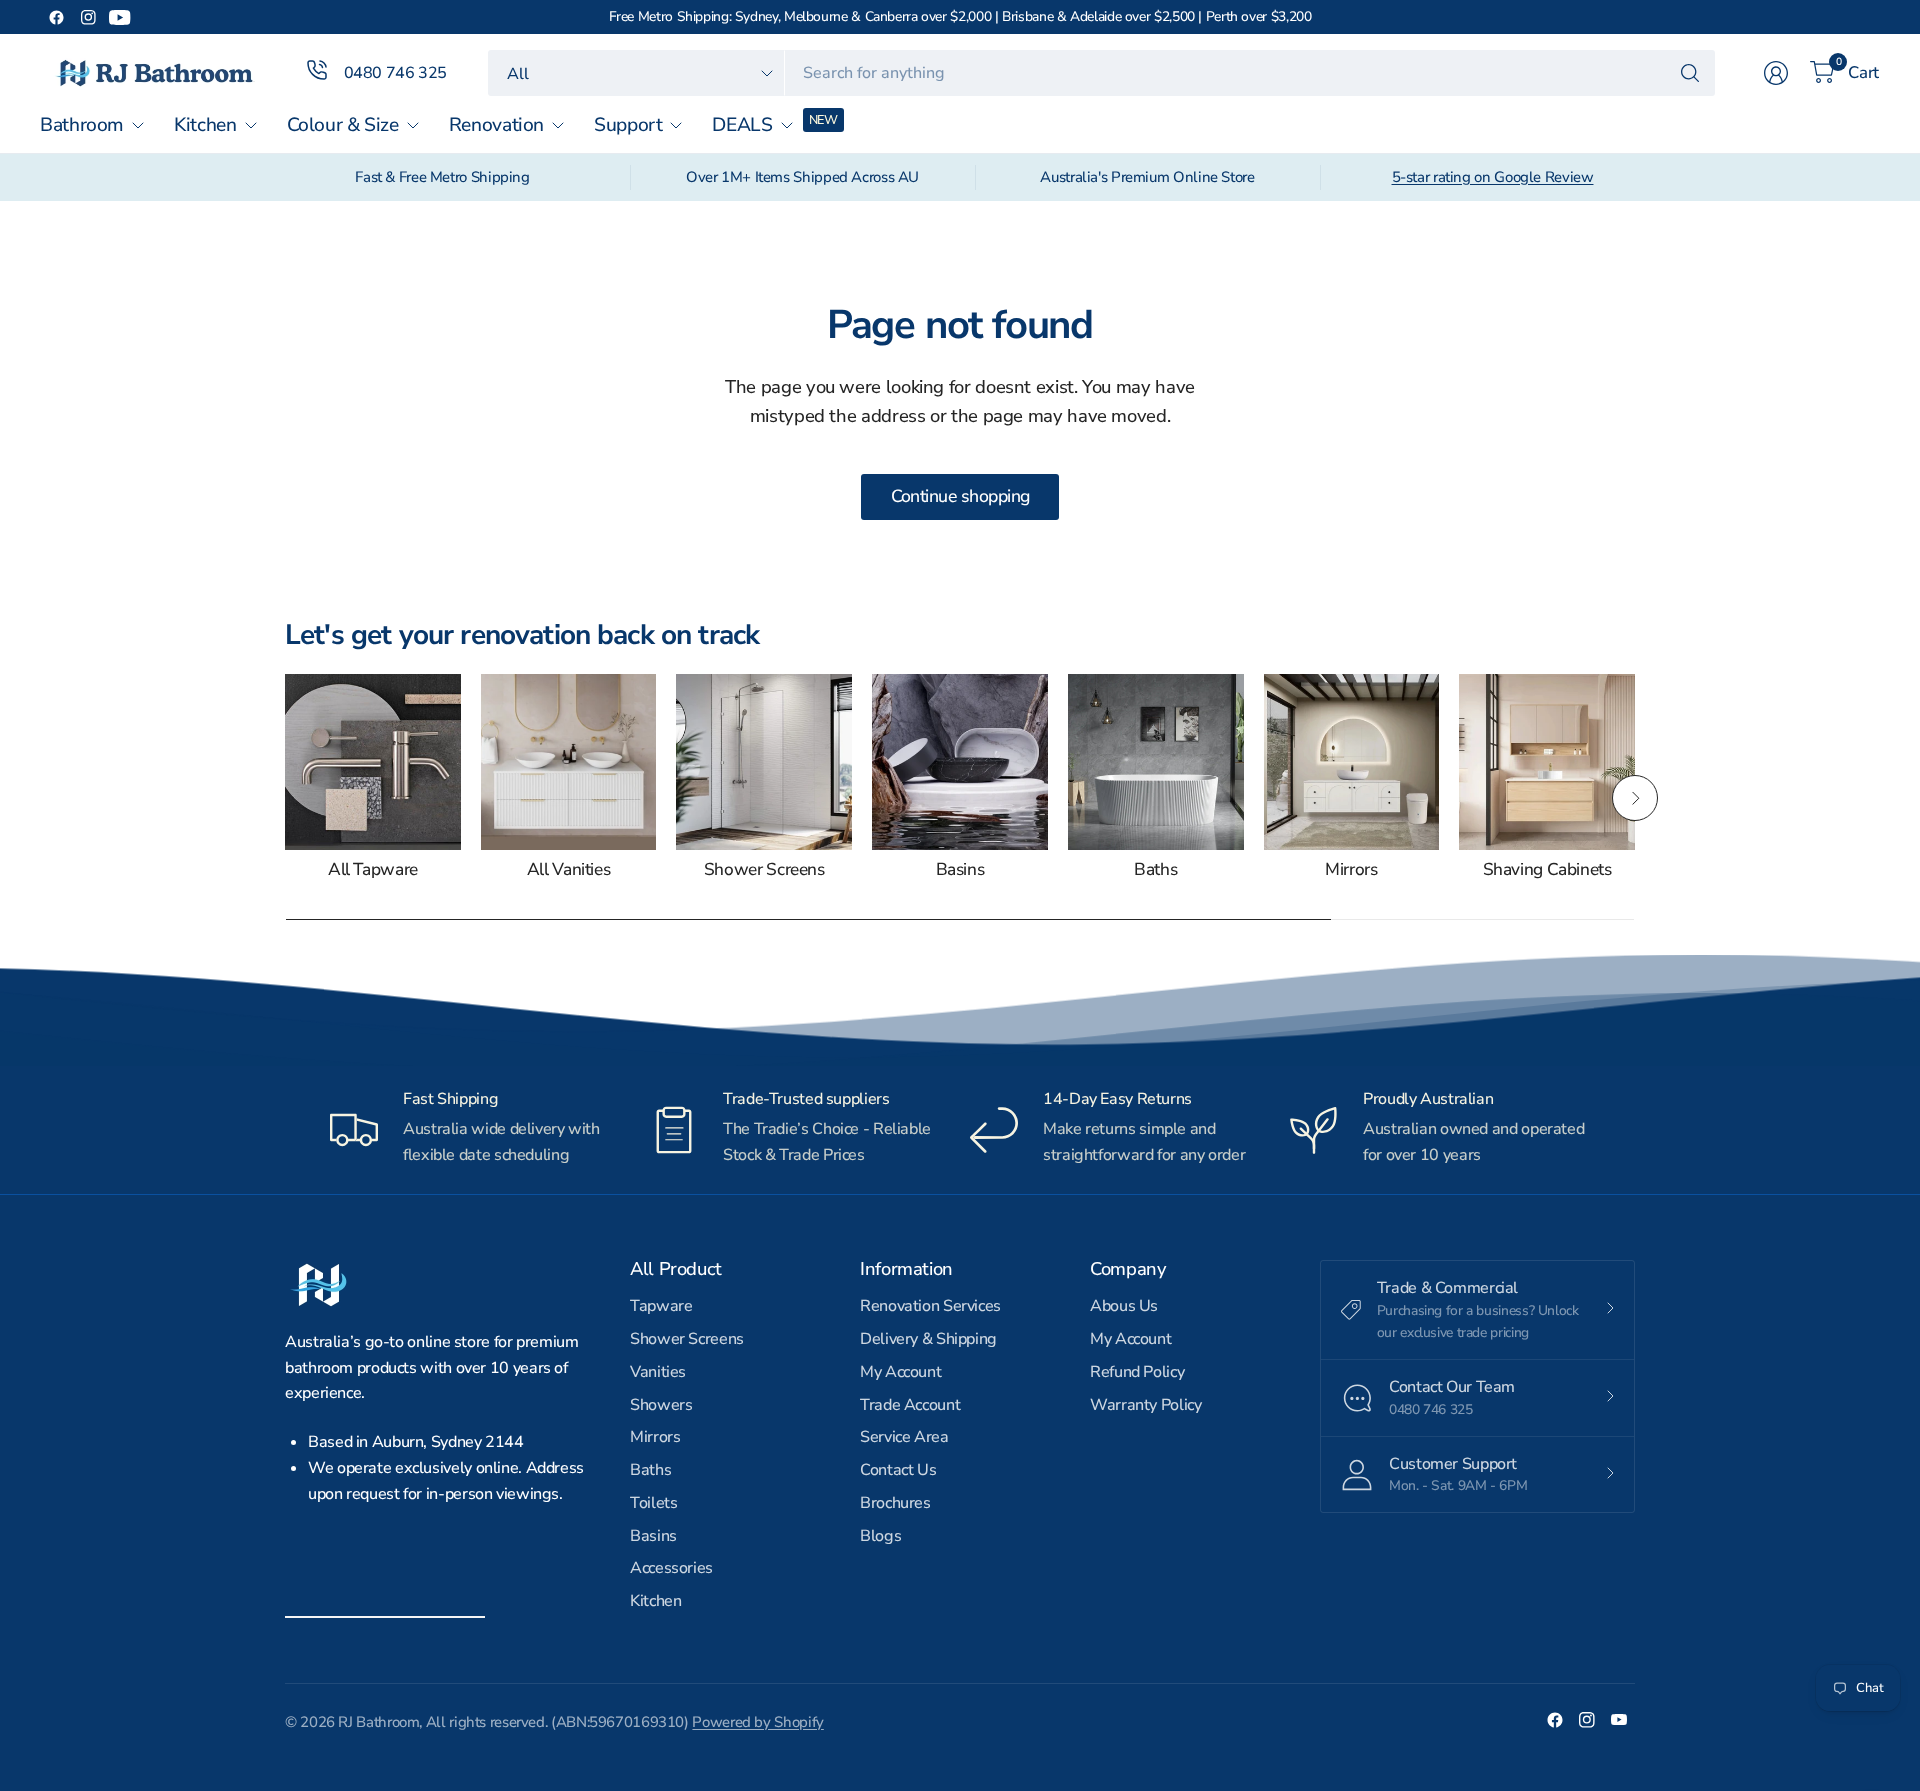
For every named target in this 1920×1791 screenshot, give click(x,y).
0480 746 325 (396, 73)
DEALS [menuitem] (742, 125)
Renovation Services (930, 1306)
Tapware (661, 1306)
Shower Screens (764, 870)
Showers (661, 1405)
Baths (1155, 870)
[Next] (1635, 798)
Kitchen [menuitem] (205, 125)
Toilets (653, 1503)
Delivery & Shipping (928, 1339)
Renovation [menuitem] (496, 125)
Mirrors (1351, 870)
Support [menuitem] (628, 125)
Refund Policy (1137, 1372)
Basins (960, 870)
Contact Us (898, 1470)
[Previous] (285, 798)
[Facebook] (56, 17)
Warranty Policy (1145, 1405)
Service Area (904, 1437)
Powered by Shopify (757, 1722)
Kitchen (655, 1601)
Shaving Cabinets (1547, 870)
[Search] (1690, 73)
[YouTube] (120, 17)
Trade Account (910, 1405)
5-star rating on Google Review (1493, 177)
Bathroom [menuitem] (82, 125)
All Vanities (569, 870)
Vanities (658, 1372)
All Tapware (373, 870)
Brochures (895, 1503)
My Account (900, 1372)
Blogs (880, 1536)
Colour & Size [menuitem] (343, 125)
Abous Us (1124, 1306)
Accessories (671, 1568)
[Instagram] (88, 17)
